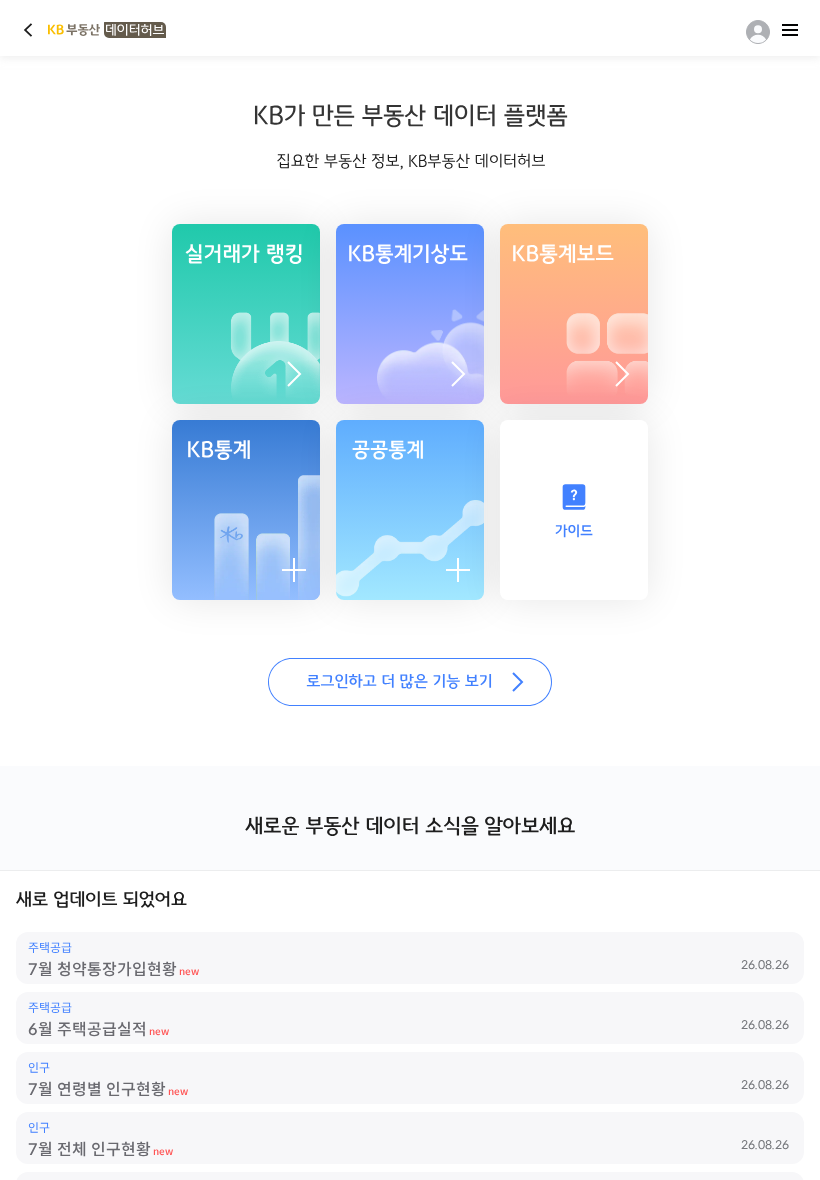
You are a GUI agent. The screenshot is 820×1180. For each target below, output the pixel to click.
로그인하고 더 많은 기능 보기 (410, 682)
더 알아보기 (458, 374)
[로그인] (754, 32)
